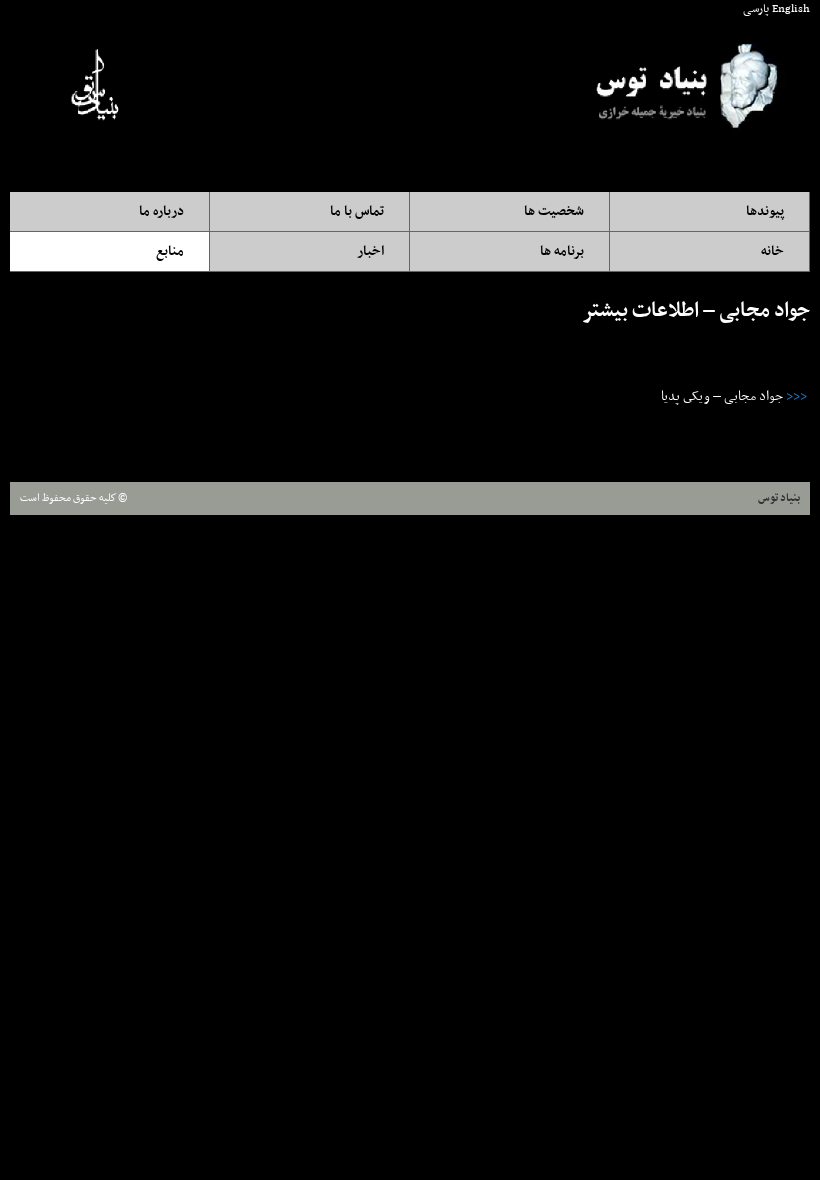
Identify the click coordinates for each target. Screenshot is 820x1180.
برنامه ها (562, 251)
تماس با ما (357, 211)
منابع (170, 251)
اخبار (370, 251)
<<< (796, 396)
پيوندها (765, 211)
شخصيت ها (554, 211)
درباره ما (161, 211)
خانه (772, 251)
